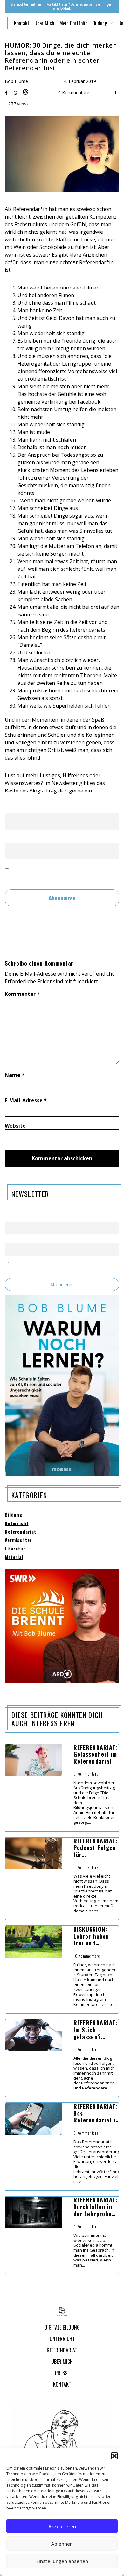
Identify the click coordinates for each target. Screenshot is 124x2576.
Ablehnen (62, 2544)
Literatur (15, 1549)
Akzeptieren (62, 2526)
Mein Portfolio (73, 23)
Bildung (14, 1515)
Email (11, 837)
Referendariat (21, 1532)
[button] (114, 2456)
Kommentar (22, 994)
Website (15, 1126)
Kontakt (22, 23)
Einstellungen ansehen (62, 2561)
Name (11, 808)
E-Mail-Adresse (26, 1100)
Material (14, 1557)
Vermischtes (18, 1540)
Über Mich (44, 23)
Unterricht (17, 1523)
